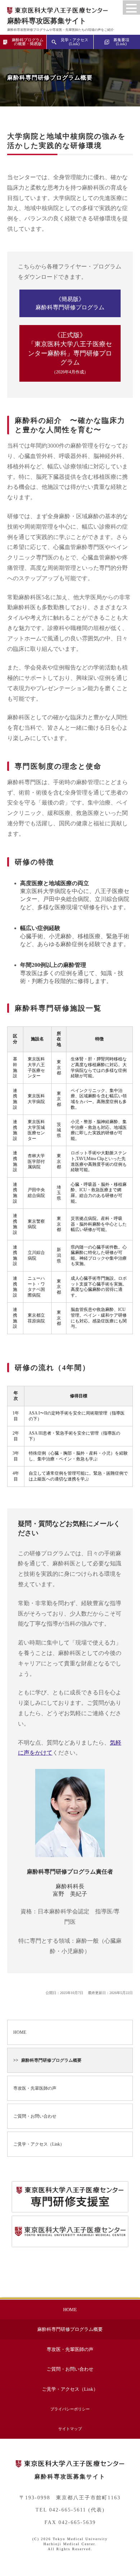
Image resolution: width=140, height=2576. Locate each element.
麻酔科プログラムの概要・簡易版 (28, 42)
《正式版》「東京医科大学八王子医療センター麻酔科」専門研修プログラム (70, 353)
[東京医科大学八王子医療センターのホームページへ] (70, 2464)
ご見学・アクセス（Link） (39, 2144)
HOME (20, 2032)
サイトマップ (70, 2429)
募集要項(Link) (121, 42)
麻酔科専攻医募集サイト (47, 21)
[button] (131, 8)
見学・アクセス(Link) (74, 42)
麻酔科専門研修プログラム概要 (51, 2060)
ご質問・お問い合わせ (35, 2116)
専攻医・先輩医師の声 (35, 2088)
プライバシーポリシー (70, 2409)
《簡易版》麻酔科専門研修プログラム (70, 303)
